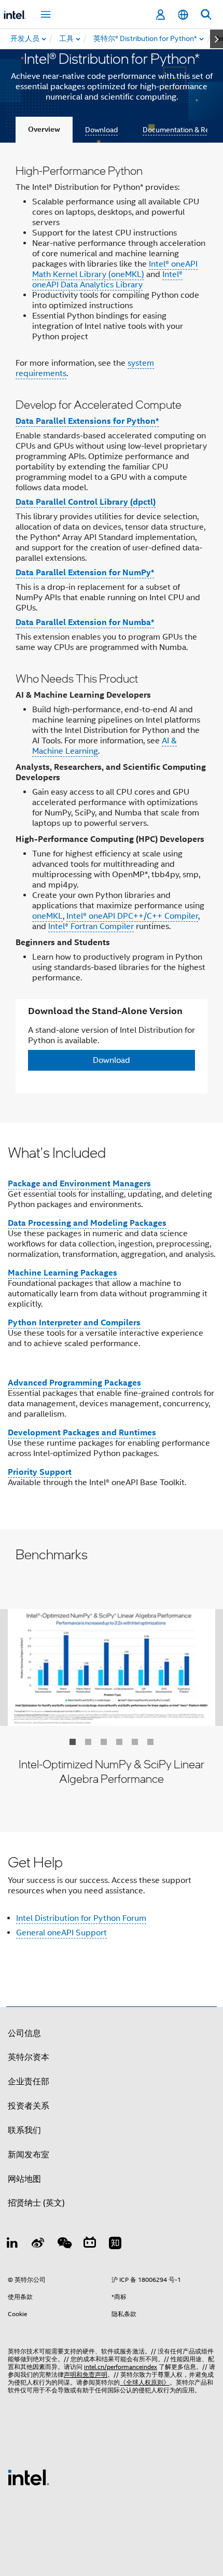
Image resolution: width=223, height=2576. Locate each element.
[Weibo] (38, 2245)
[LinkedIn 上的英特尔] (12, 2245)
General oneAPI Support (61, 1933)
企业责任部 (29, 2082)
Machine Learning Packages (62, 1273)
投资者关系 (29, 2106)
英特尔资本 (29, 2057)
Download (101, 130)
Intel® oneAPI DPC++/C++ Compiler (132, 916)
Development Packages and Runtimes (82, 1432)
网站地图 (24, 2179)
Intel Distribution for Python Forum (81, 1918)
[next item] (217, 39)
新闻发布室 (29, 2155)
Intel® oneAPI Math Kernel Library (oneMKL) (115, 269)
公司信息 (24, 2033)
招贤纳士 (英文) (36, 2203)
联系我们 (24, 2130)
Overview (44, 129)
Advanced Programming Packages (74, 1383)
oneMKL (47, 916)
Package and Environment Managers (79, 1183)
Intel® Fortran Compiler (91, 926)
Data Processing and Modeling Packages (87, 1223)
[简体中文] (183, 15)
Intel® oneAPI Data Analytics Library (107, 280)
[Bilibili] (90, 2245)
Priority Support (40, 1472)
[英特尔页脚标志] (29, 2477)
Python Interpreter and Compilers (74, 1322)
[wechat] (64, 2245)
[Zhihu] (115, 2245)
